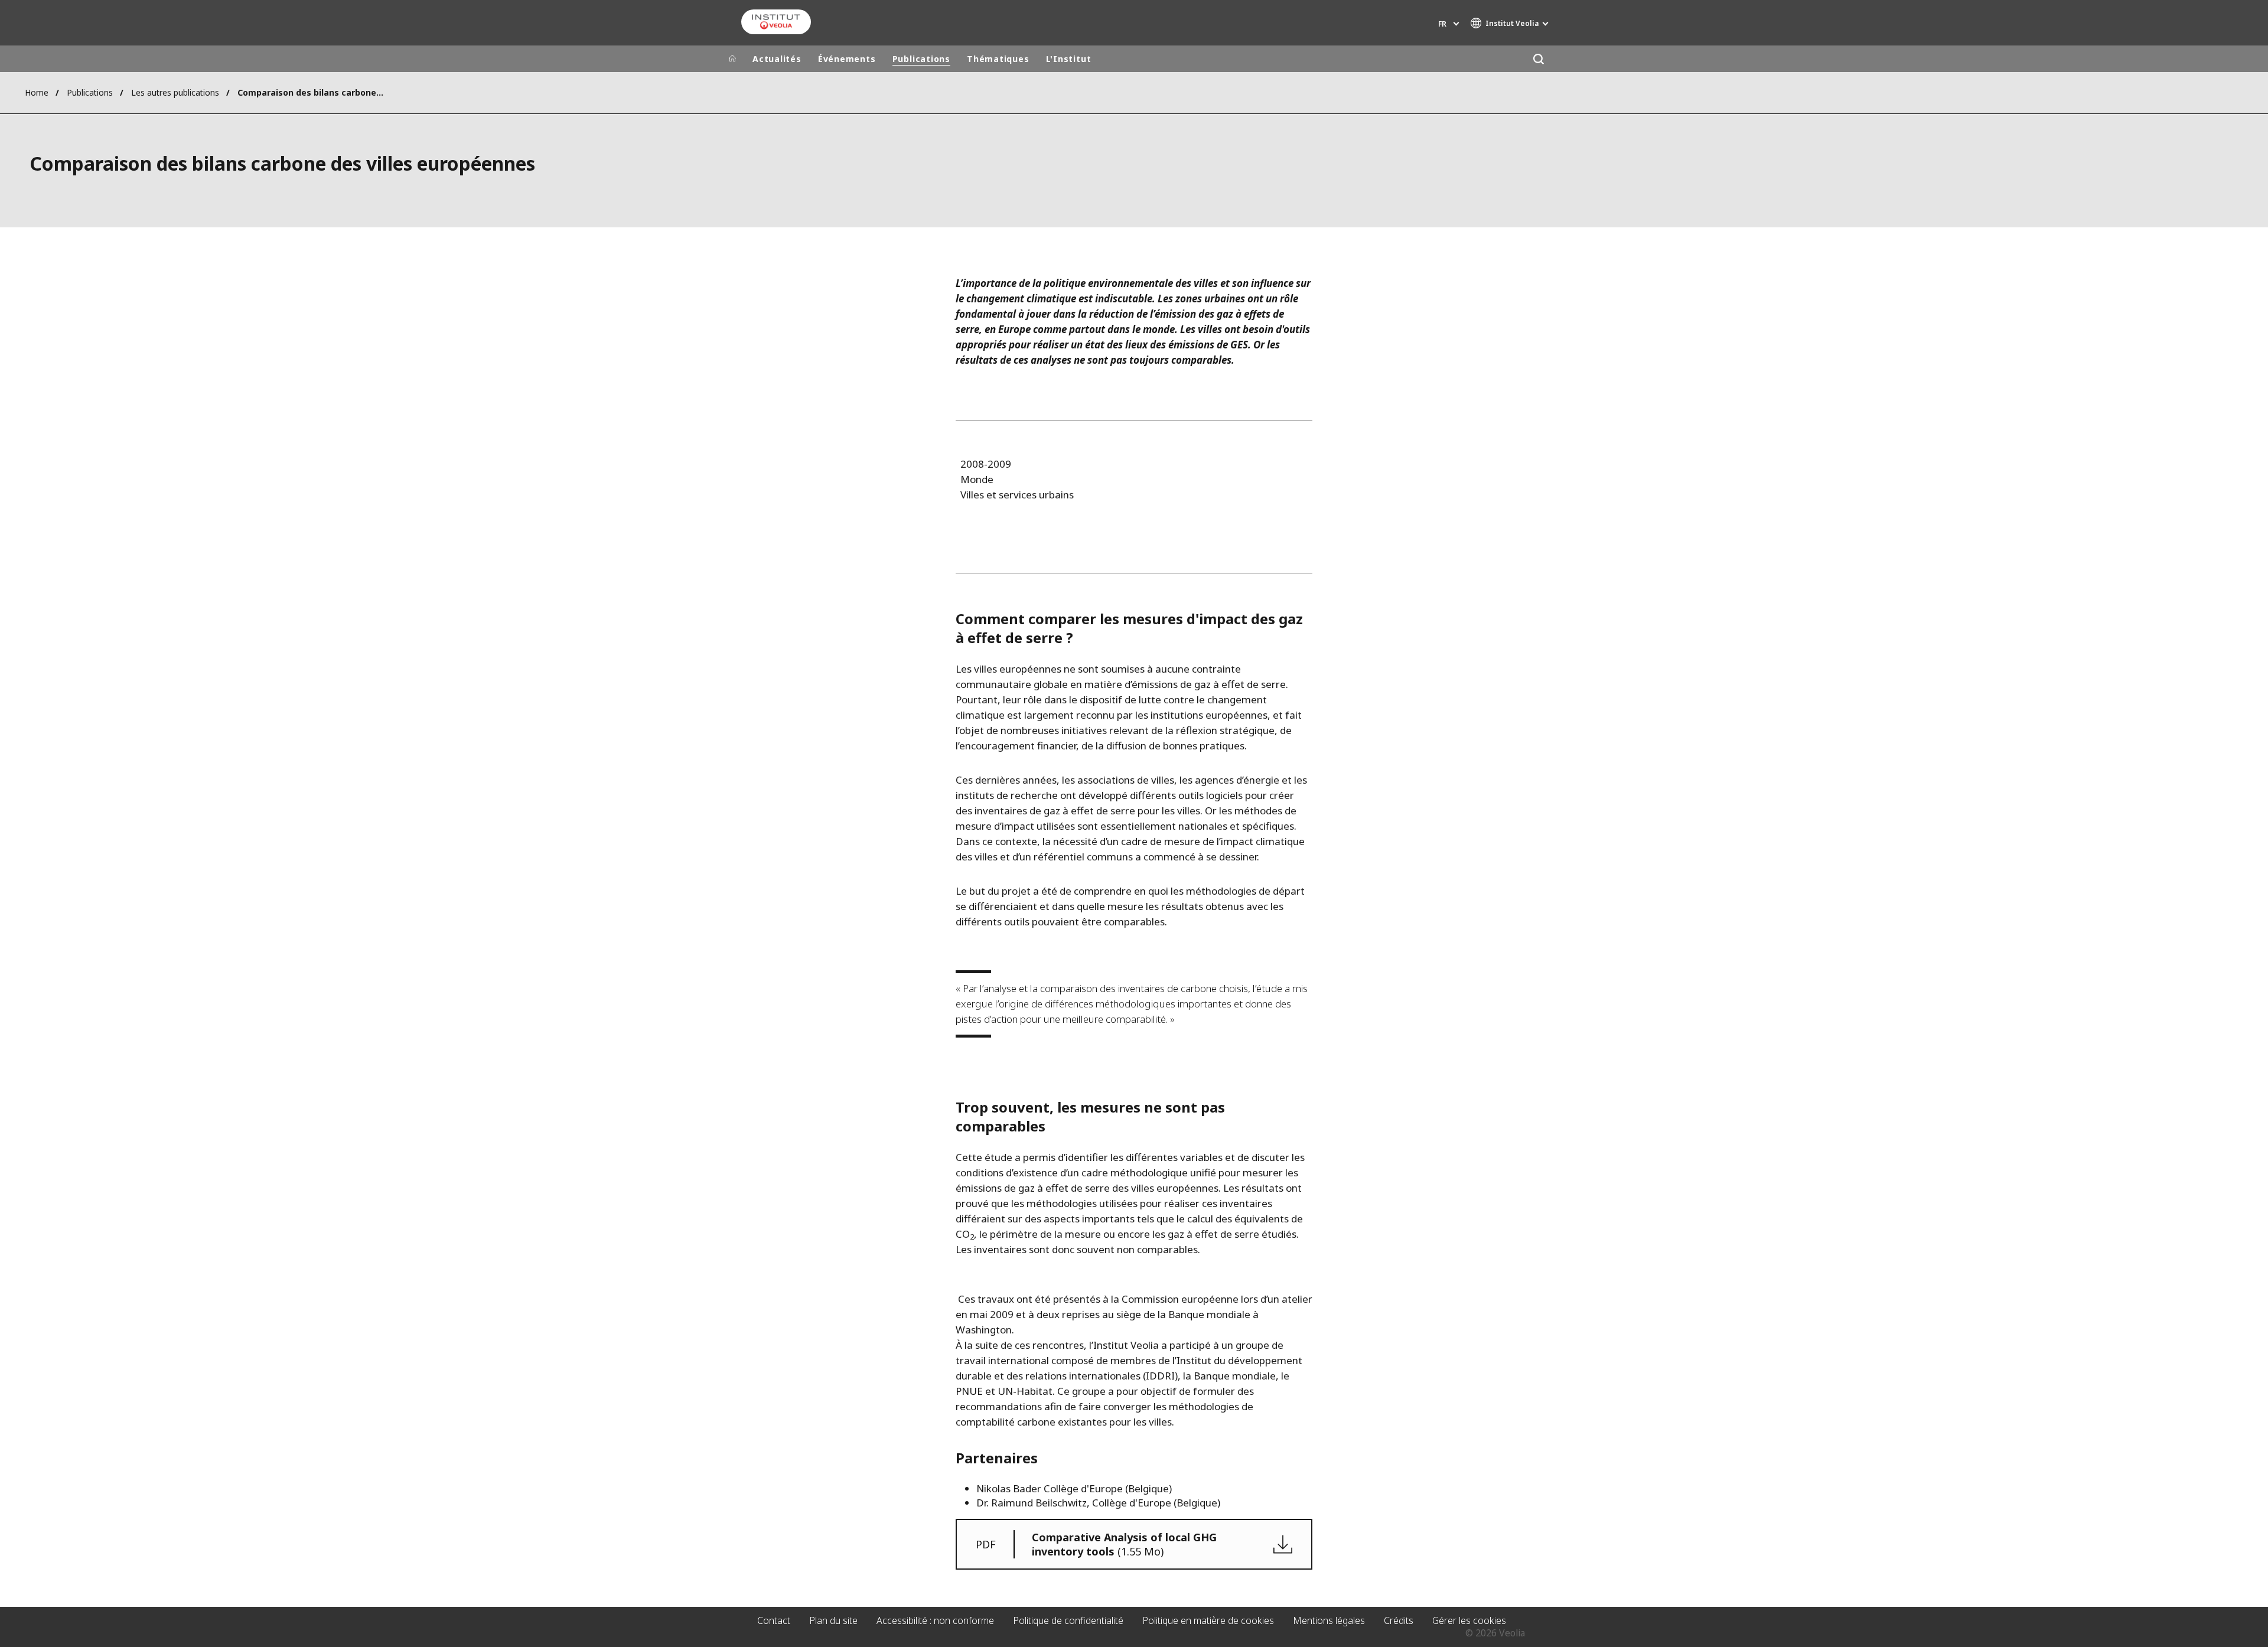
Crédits (1399, 1620)
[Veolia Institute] (776, 22)
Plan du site (833, 1620)
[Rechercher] (1538, 59)
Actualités (777, 59)
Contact (774, 1620)
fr (1442, 24)
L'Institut (1069, 59)
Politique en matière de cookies (1208, 1620)
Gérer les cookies (1469, 1620)
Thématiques (998, 59)
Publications (921, 59)
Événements (847, 59)
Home (37, 92)
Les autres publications (175, 92)
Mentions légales (1329, 1620)
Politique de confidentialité (1068, 1620)
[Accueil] (732, 59)
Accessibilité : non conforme (935, 1620)
